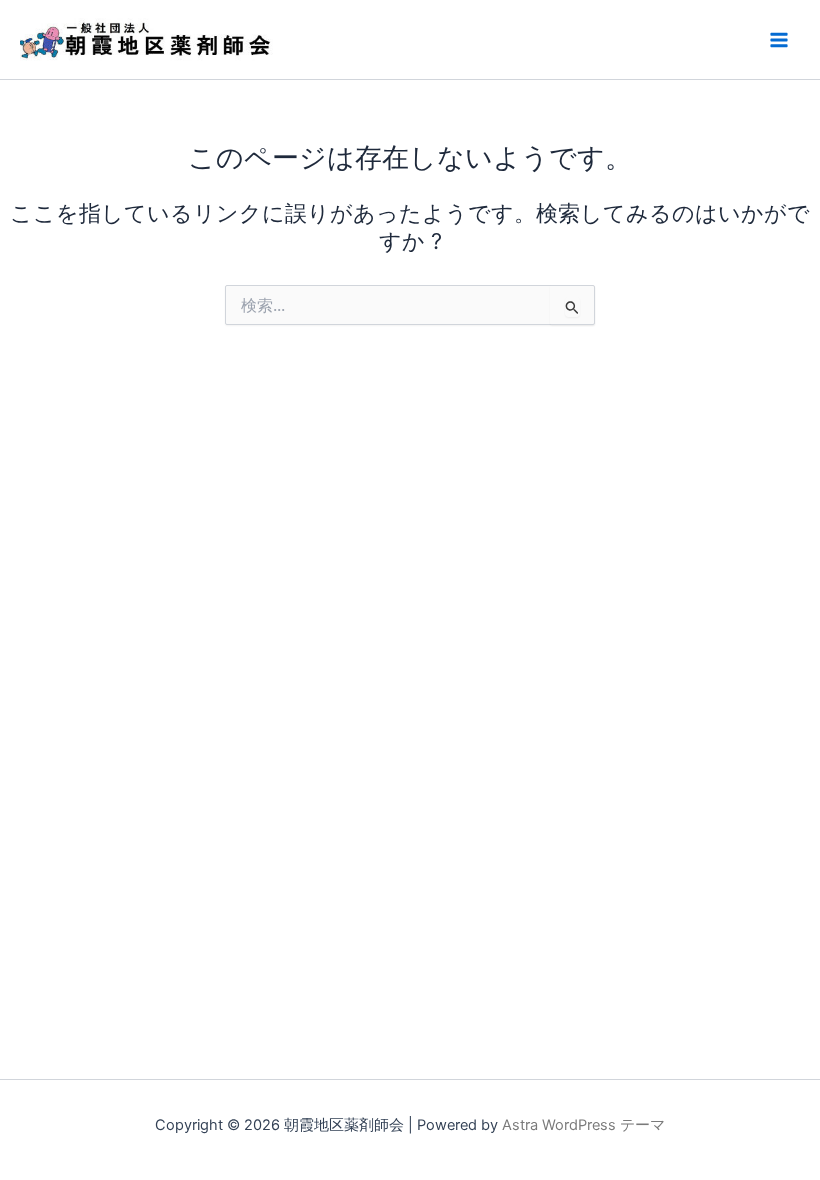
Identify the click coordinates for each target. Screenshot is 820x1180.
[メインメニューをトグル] (779, 40)
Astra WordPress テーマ (583, 1125)
